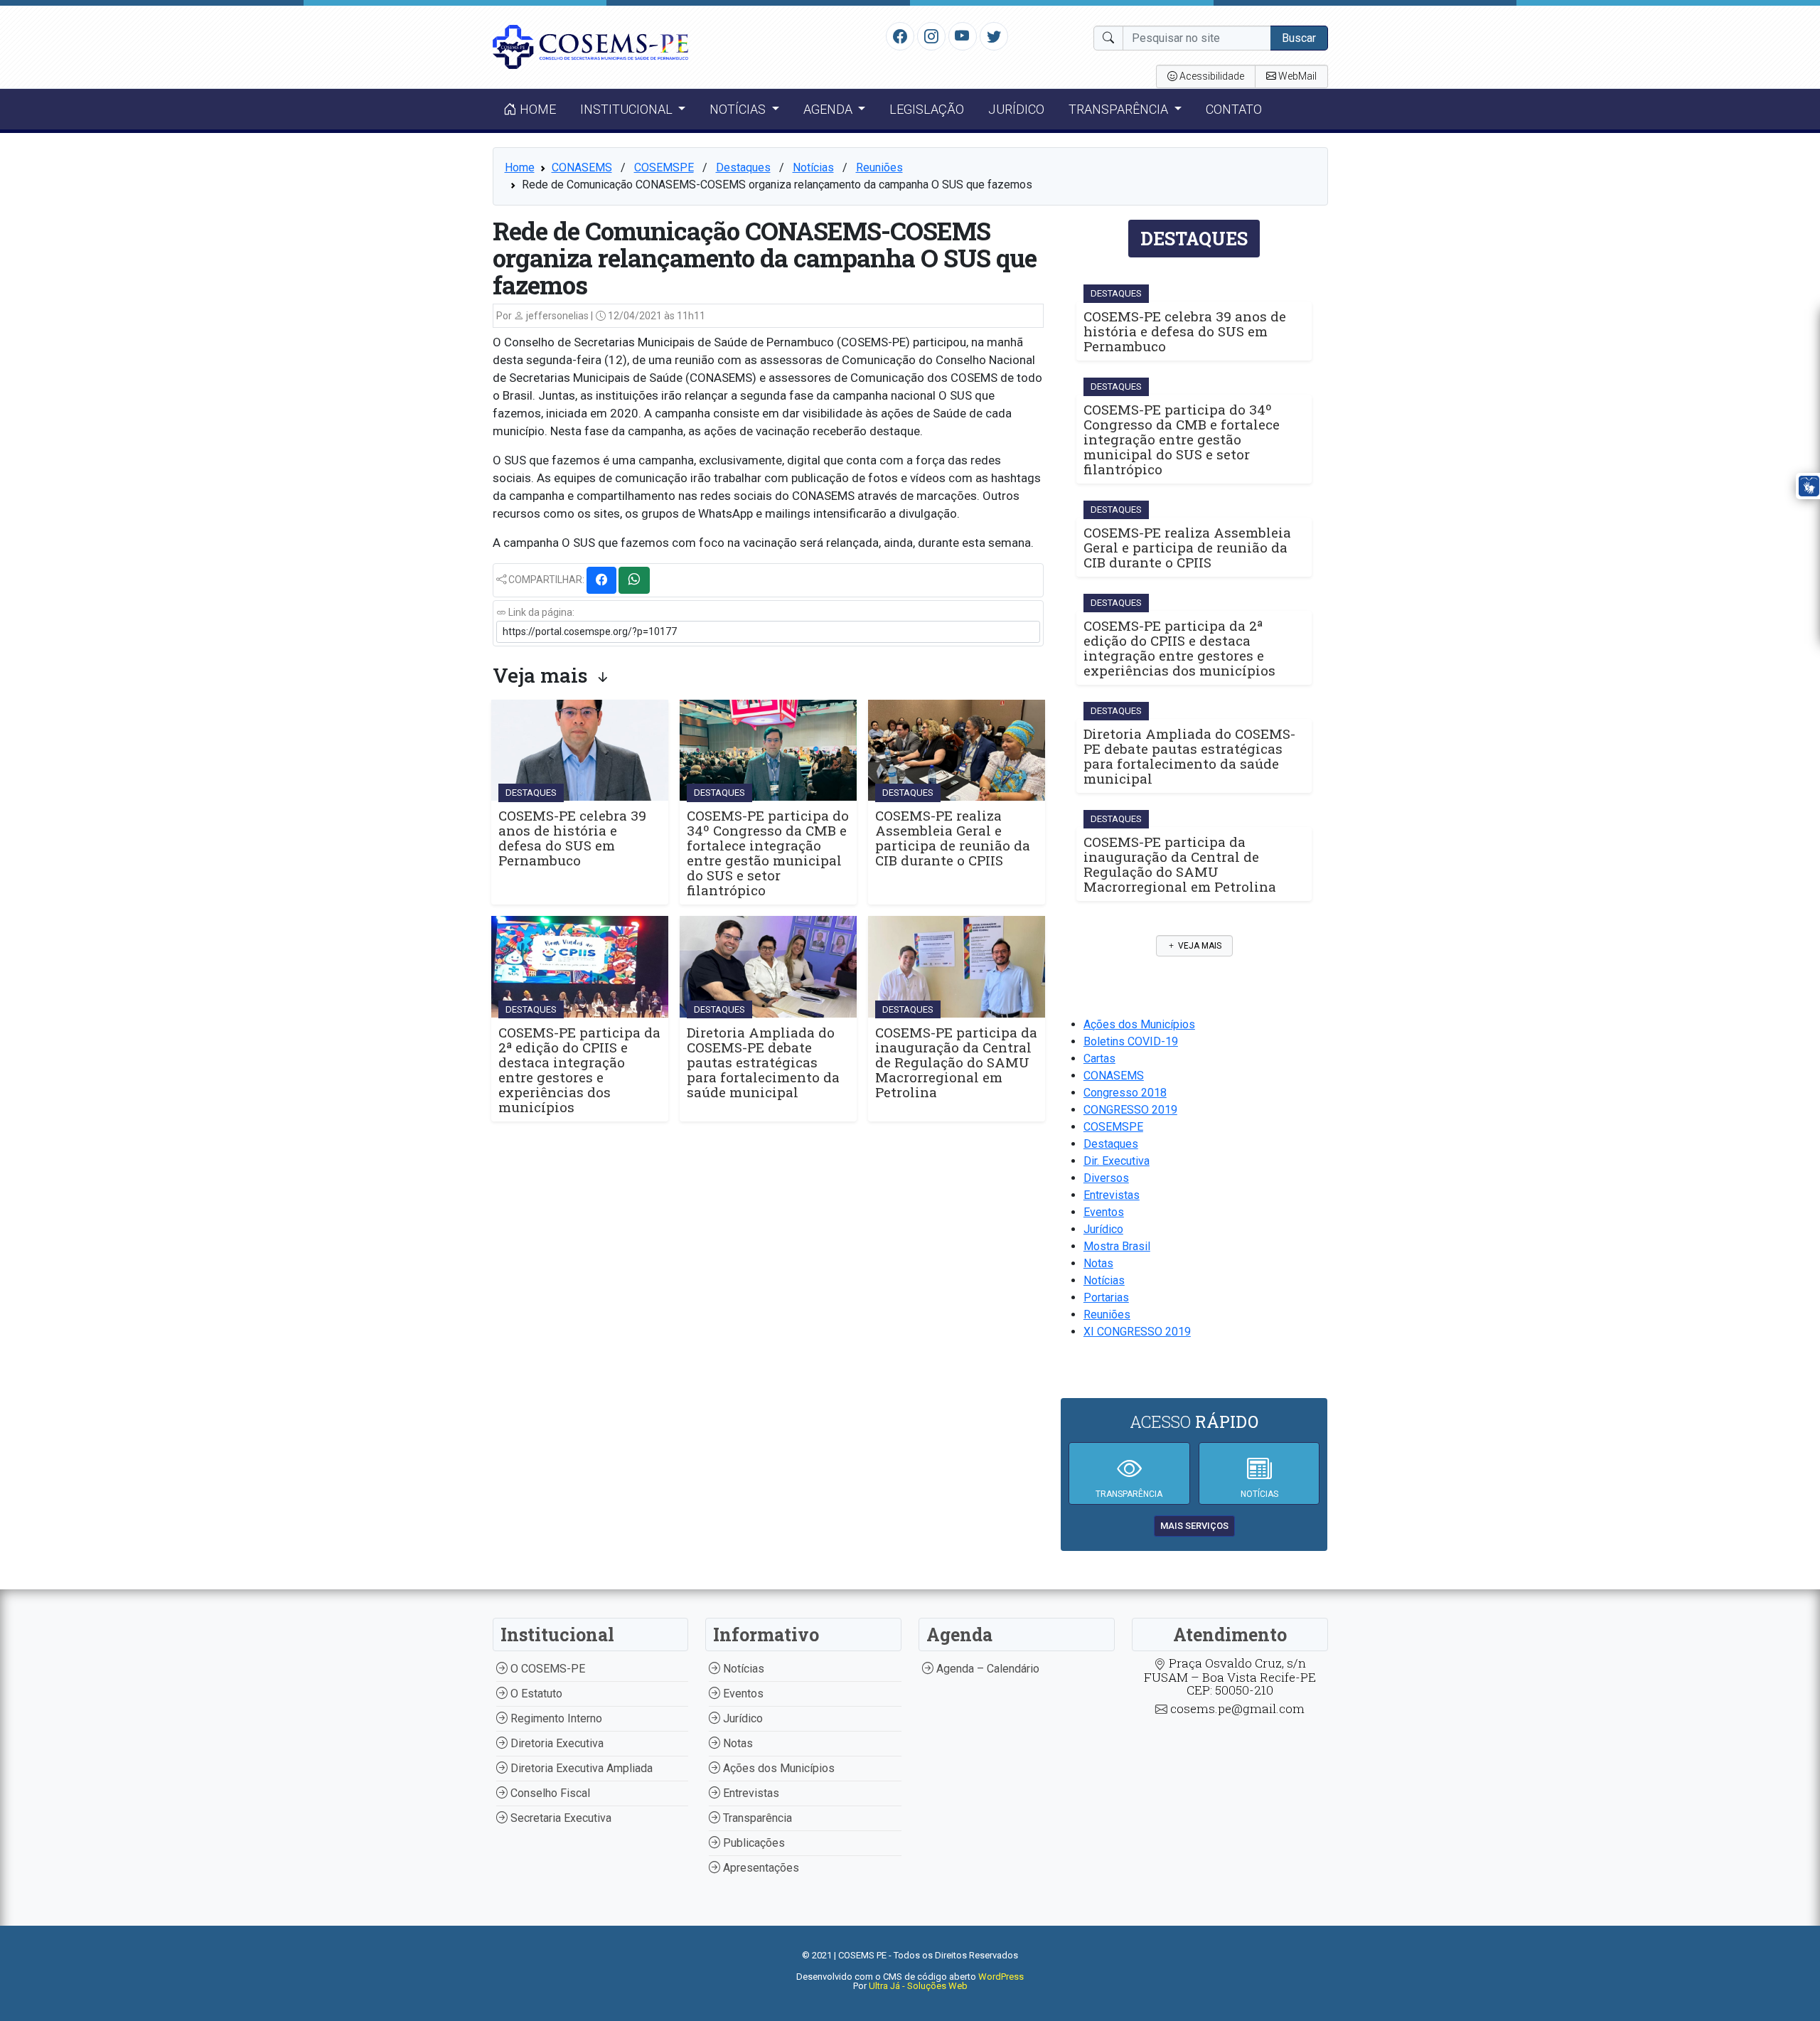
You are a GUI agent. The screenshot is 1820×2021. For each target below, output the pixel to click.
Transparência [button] (1120, 109)
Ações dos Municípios (1139, 1024)
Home (536, 109)
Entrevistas (1112, 1195)
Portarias (1106, 1297)
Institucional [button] (628, 109)
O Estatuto (535, 1694)
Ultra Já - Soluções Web (918, 1986)
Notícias (813, 167)
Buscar (1299, 38)
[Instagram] (931, 36)
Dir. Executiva (1117, 1161)
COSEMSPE (664, 167)
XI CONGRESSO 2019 (1137, 1332)
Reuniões (879, 167)
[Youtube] (962, 36)
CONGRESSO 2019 (1130, 1110)
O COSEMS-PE (546, 1669)
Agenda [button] (829, 109)
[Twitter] (994, 36)
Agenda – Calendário (986, 1669)
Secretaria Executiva (560, 1818)
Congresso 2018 (1125, 1093)
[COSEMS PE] (591, 46)
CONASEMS (582, 167)
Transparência (756, 1818)
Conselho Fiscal (549, 1793)
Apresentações (760, 1868)
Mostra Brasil (1117, 1246)
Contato (1234, 109)
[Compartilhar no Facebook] (601, 580)
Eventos (1104, 1212)
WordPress (1001, 1977)
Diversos (1106, 1178)
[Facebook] (900, 36)
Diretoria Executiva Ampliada (580, 1768)
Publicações (753, 1843)
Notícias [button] (739, 109)
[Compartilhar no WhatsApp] (634, 580)
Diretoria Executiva (556, 1743)
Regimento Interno (555, 1718)
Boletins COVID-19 (1131, 1041)
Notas (1098, 1263)
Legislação (927, 109)
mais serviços (1194, 1526)
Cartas (1099, 1059)
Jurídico (1016, 109)
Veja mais (1199, 946)
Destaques (743, 167)
